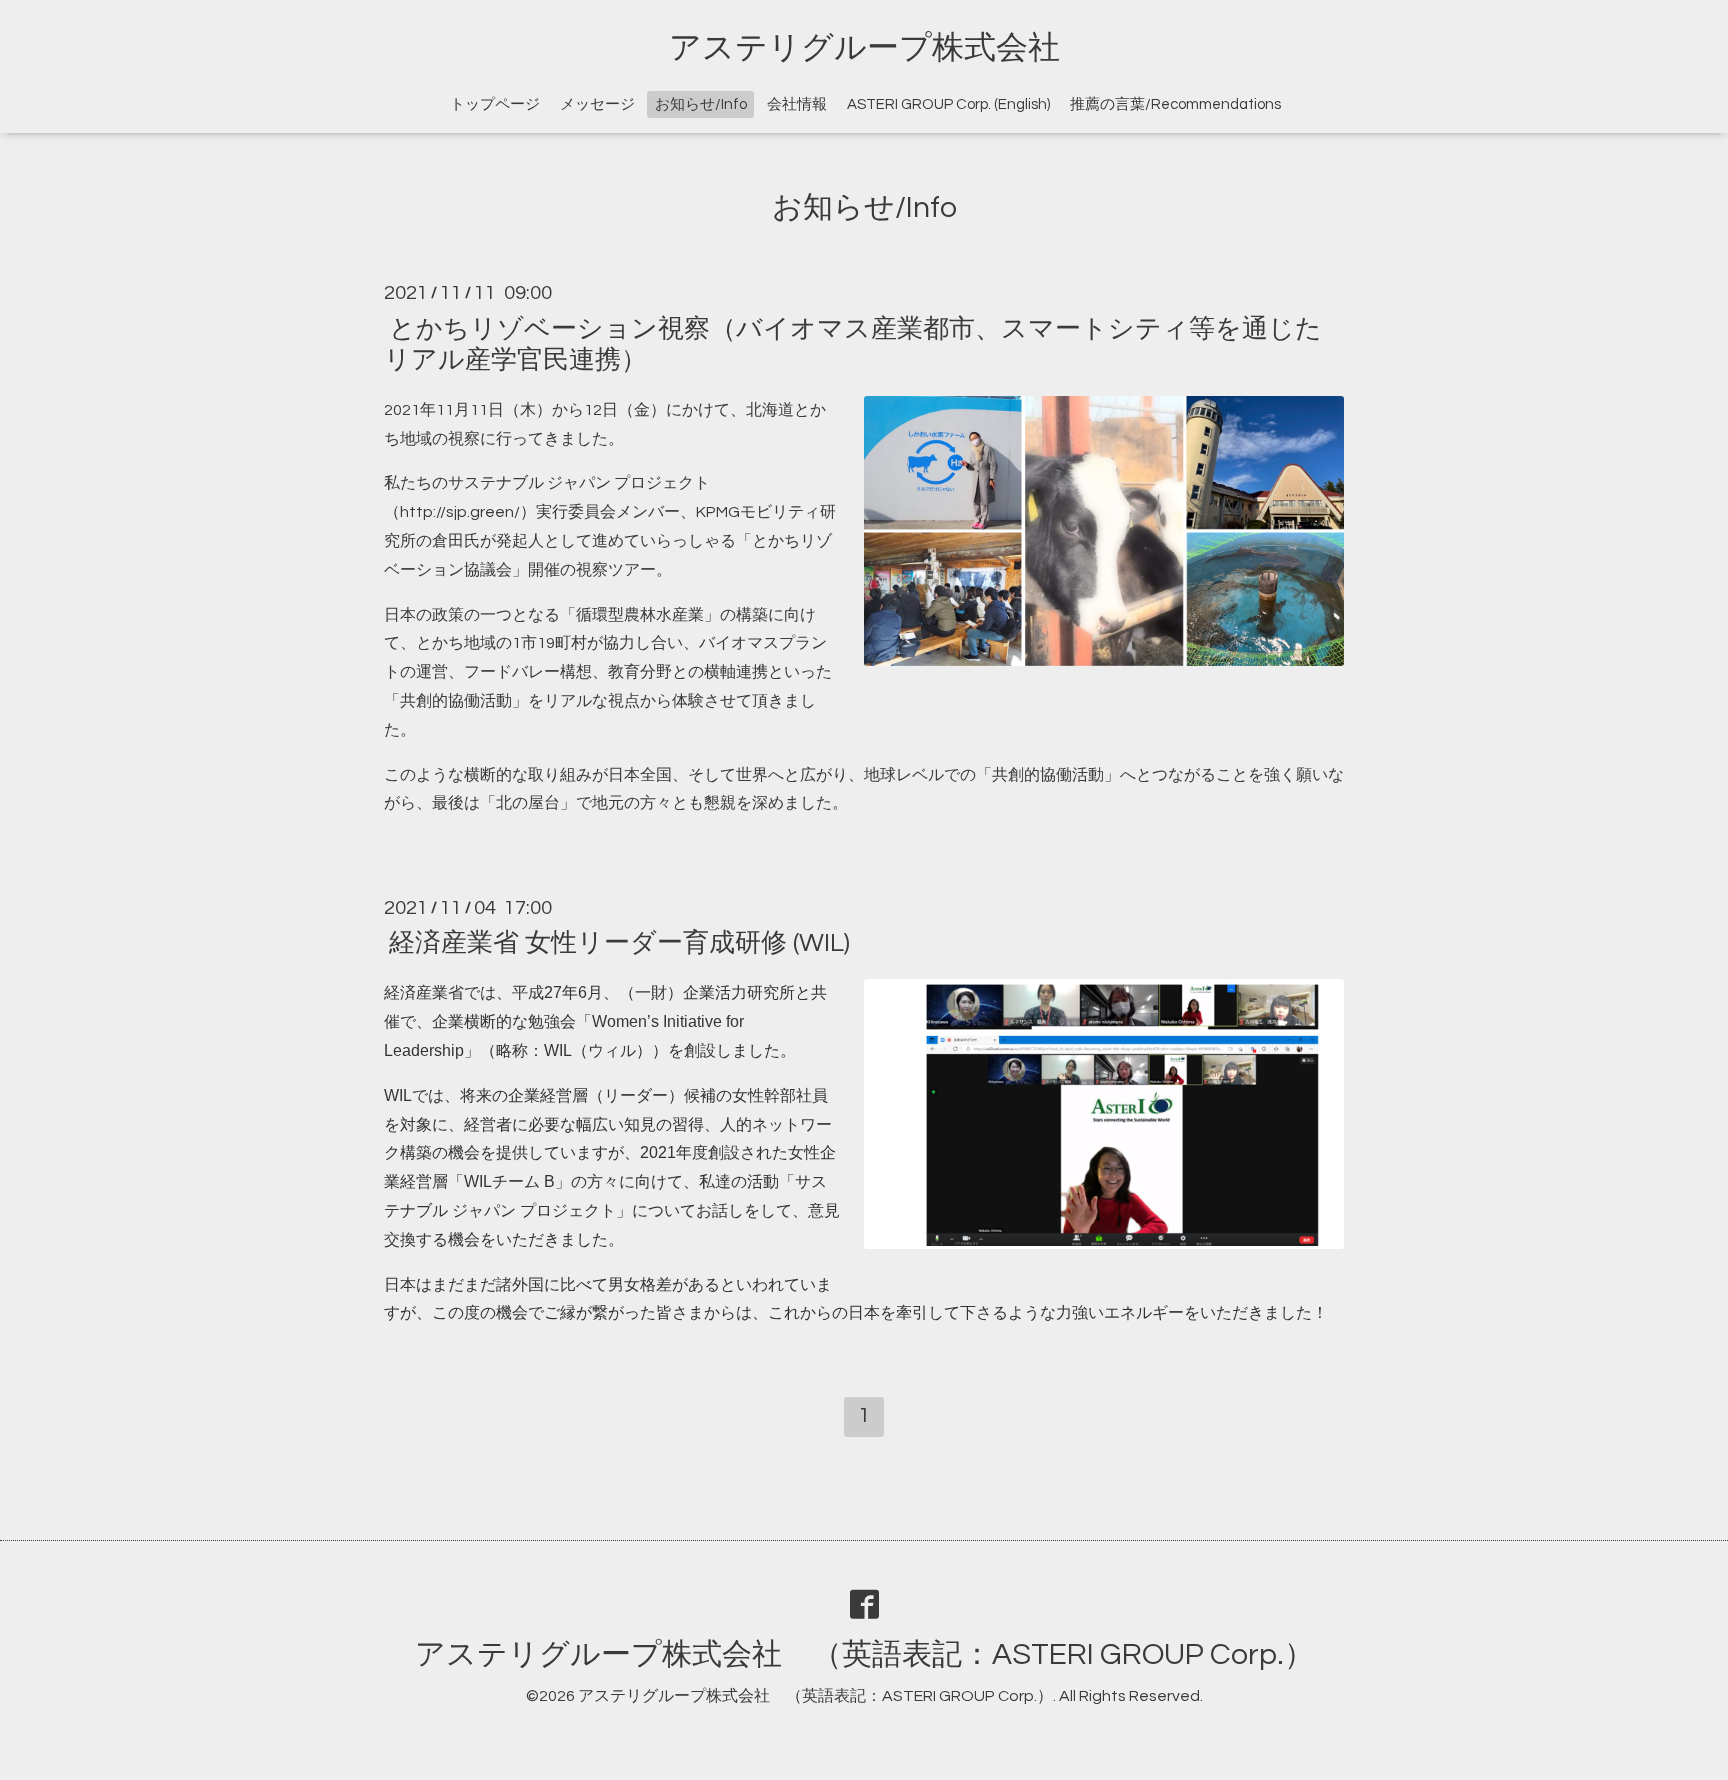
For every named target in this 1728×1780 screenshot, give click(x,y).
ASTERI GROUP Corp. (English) (948, 104)
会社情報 (797, 104)
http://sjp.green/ (460, 512)
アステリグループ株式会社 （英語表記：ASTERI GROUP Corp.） (864, 1654)
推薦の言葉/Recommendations (1175, 104)
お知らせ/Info (701, 104)
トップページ (495, 104)
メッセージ (597, 104)
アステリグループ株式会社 (864, 48)
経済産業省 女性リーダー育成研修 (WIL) (619, 943)
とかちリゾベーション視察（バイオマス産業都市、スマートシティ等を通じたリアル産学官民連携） (853, 343)
